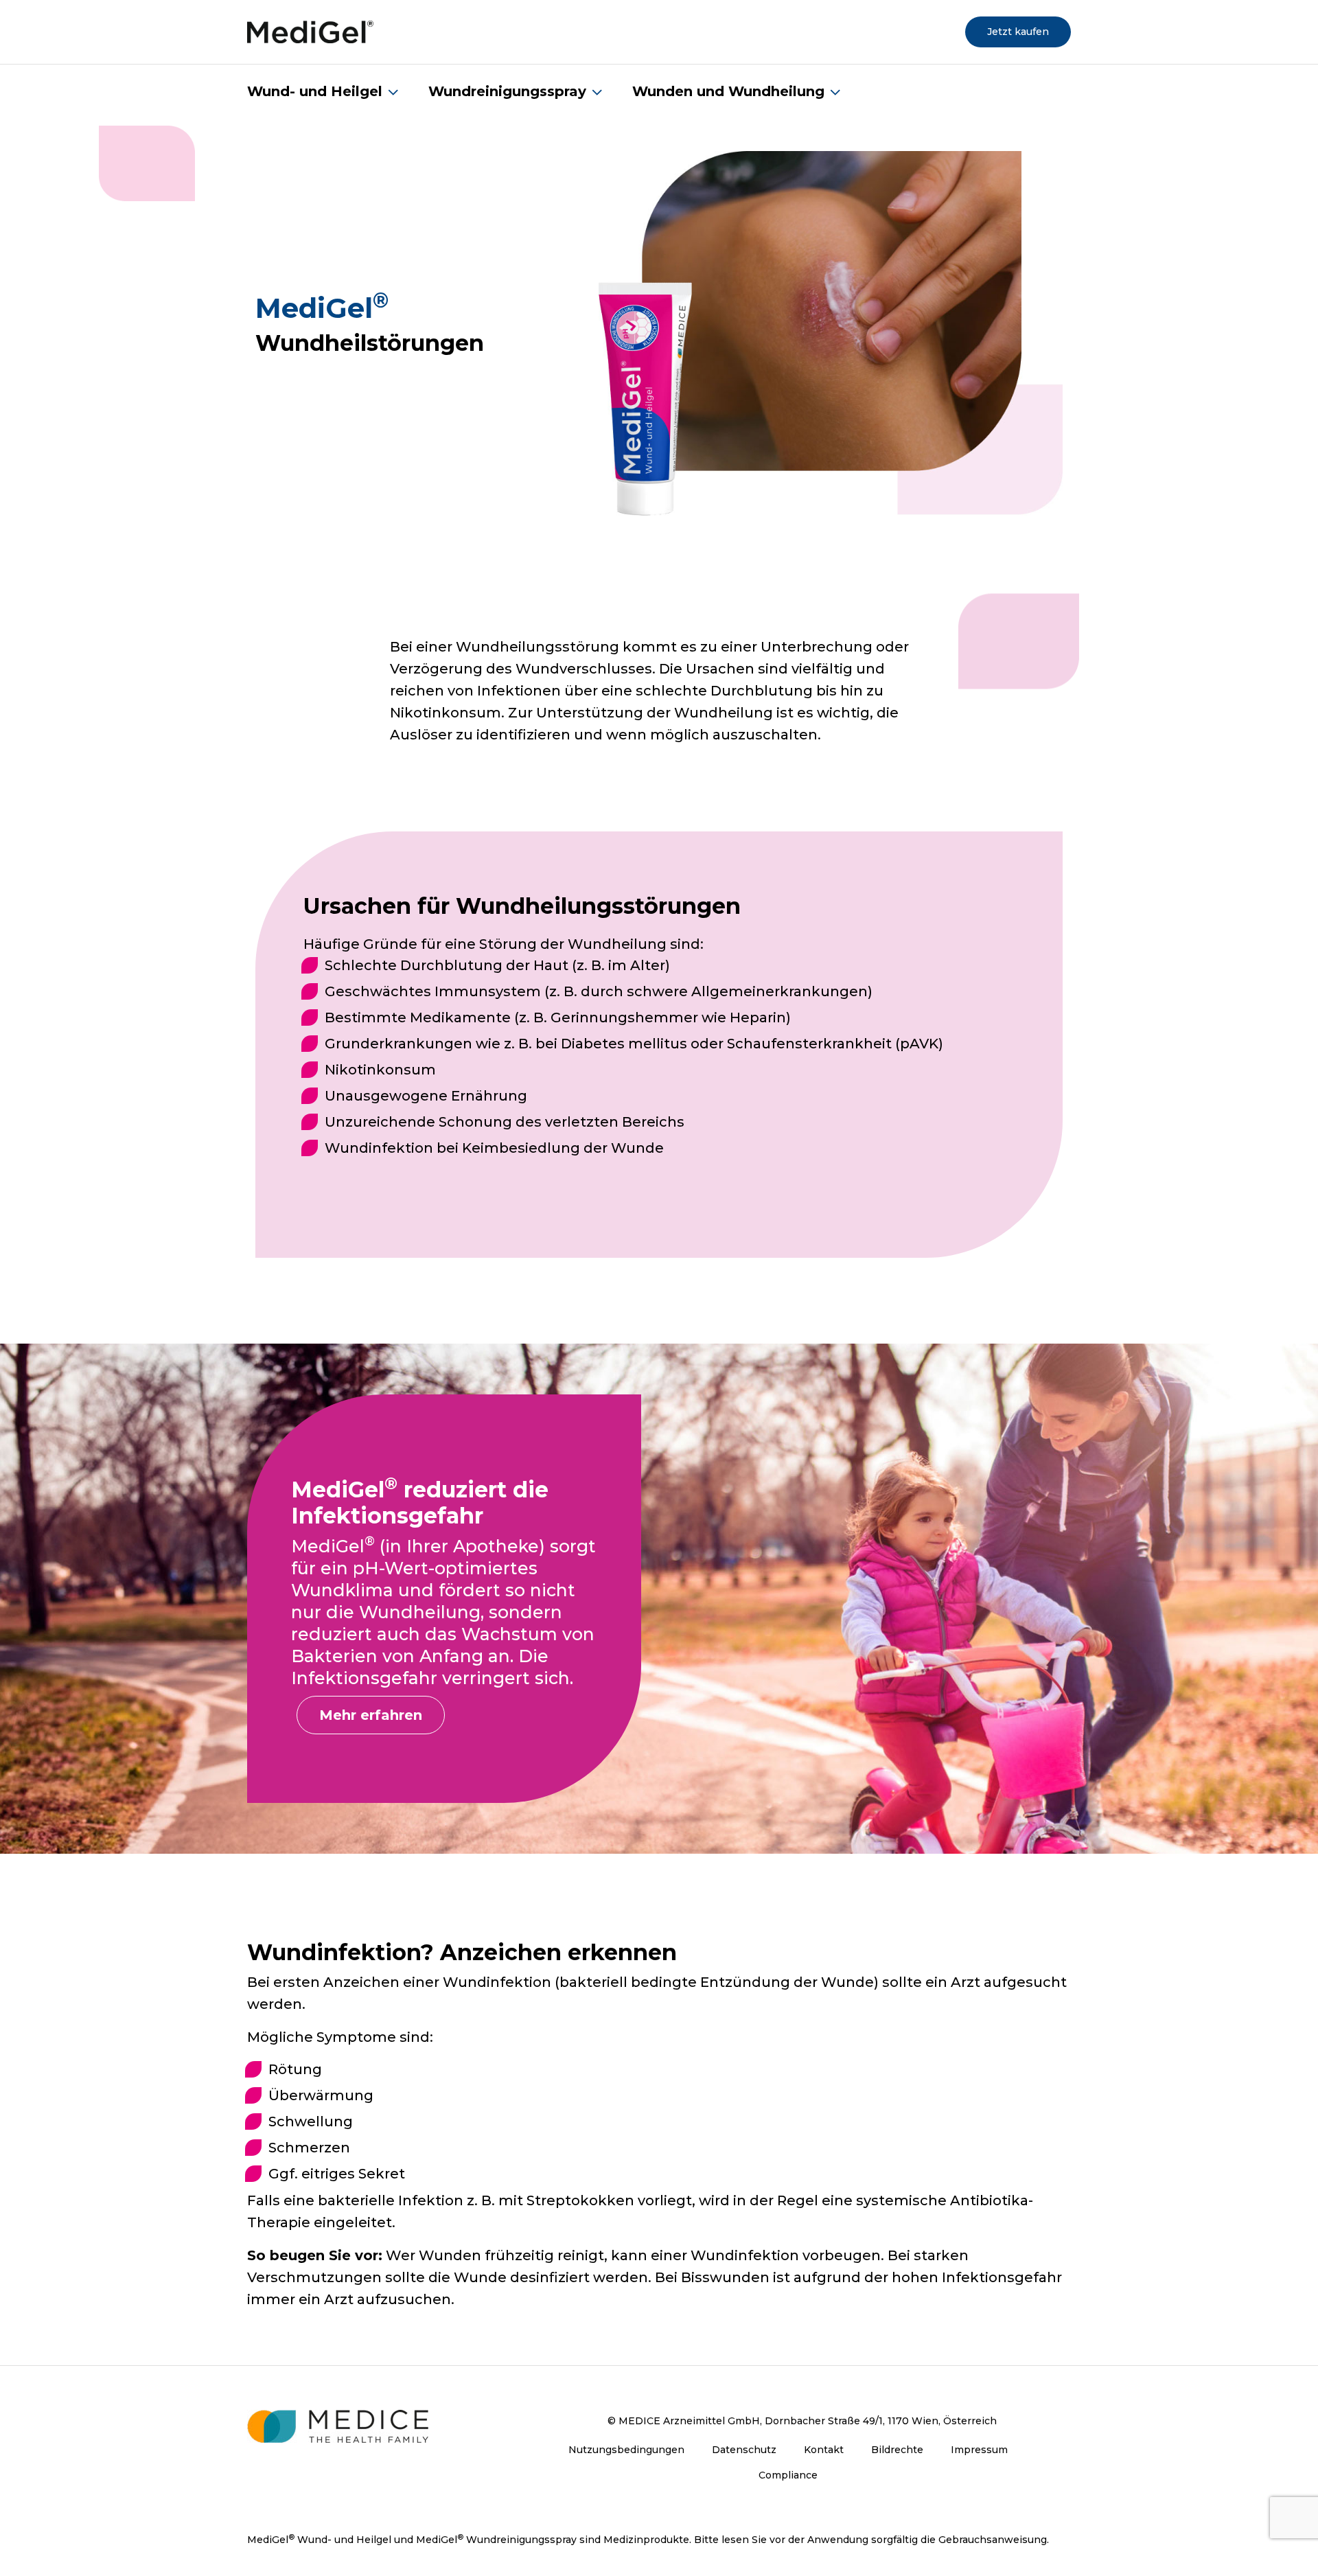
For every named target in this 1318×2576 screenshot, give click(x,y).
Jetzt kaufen (1018, 32)
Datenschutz (744, 2450)
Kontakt (824, 2450)
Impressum (979, 2450)
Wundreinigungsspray (507, 91)
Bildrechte (897, 2450)
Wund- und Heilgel (315, 91)
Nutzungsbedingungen (626, 2450)
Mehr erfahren (371, 1715)
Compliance (788, 2475)
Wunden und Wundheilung (728, 91)
